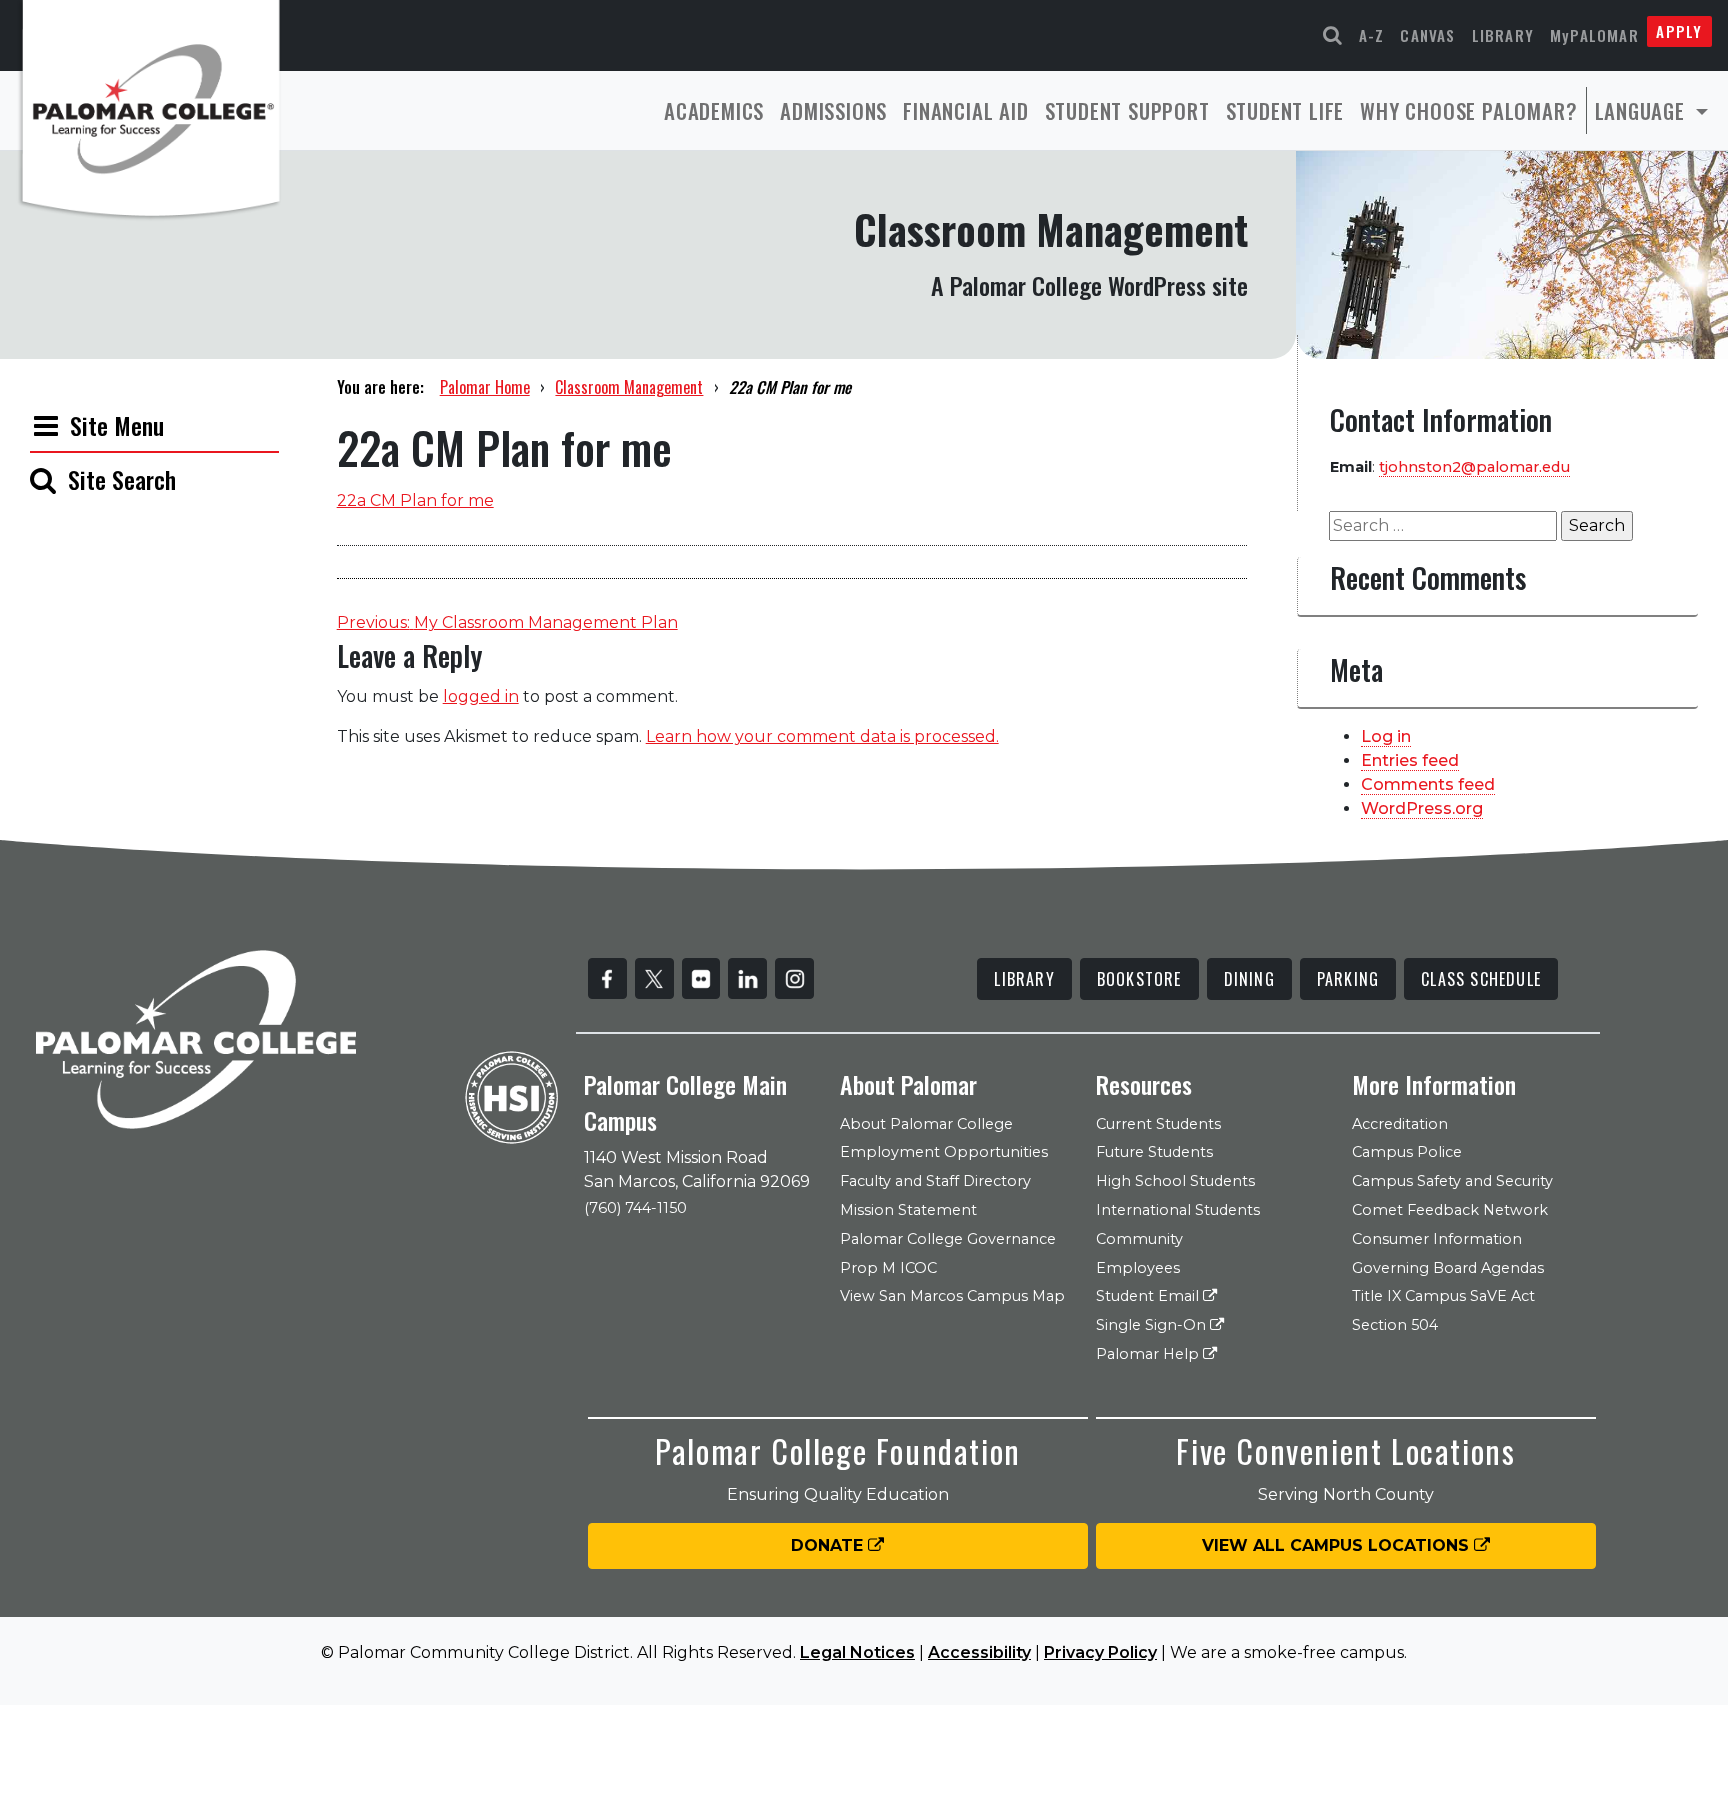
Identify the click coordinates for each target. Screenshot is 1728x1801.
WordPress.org (1422, 808)
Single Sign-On (1153, 1325)
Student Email (1149, 1296)
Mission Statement (908, 1210)
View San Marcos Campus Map (952, 1296)
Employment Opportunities (944, 1152)
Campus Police (1407, 1152)
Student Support (1127, 110)
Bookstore (1139, 979)
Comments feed (1428, 784)
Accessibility (979, 1652)
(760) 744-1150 (635, 1208)
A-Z (1372, 35)
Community (1139, 1239)
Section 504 (1395, 1325)
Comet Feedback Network (1450, 1210)
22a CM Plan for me (415, 500)
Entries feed (1410, 760)
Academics (714, 110)
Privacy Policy (1100, 1652)
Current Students (1158, 1124)
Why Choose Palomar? (1468, 110)
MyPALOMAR (1594, 35)
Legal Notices (857, 1652)
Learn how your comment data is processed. (822, 736)
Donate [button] (829, 1545)
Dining (1249, 979)
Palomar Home (485, 387)
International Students (1178, 1210)
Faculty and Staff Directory (935, 1181)
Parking (1348, 979)
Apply (1679, 31)
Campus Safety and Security (1452, 1181)
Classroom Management (629, 387)
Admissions (833, 110)
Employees (1138, 1268)
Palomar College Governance (948, 1239)
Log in (1386, 736)
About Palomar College (926, 1124)
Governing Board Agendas (1448, 1268)
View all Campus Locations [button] (1338, 1545)
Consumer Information (1437, 1239)
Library (1503, 35)
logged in (481, 696)
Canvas (1427, 35)
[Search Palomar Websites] (1333, 35)
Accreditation (1400, 1124)
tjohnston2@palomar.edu (1474, 467)
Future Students (1154, 1152)
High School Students (1175, 1181)
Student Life (1285, 110)
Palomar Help (1149, 1354)
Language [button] (1643, 110)
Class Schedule (1481, 979)
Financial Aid (965, 110)
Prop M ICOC (888, 1268)
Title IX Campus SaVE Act (1443, 1296)
